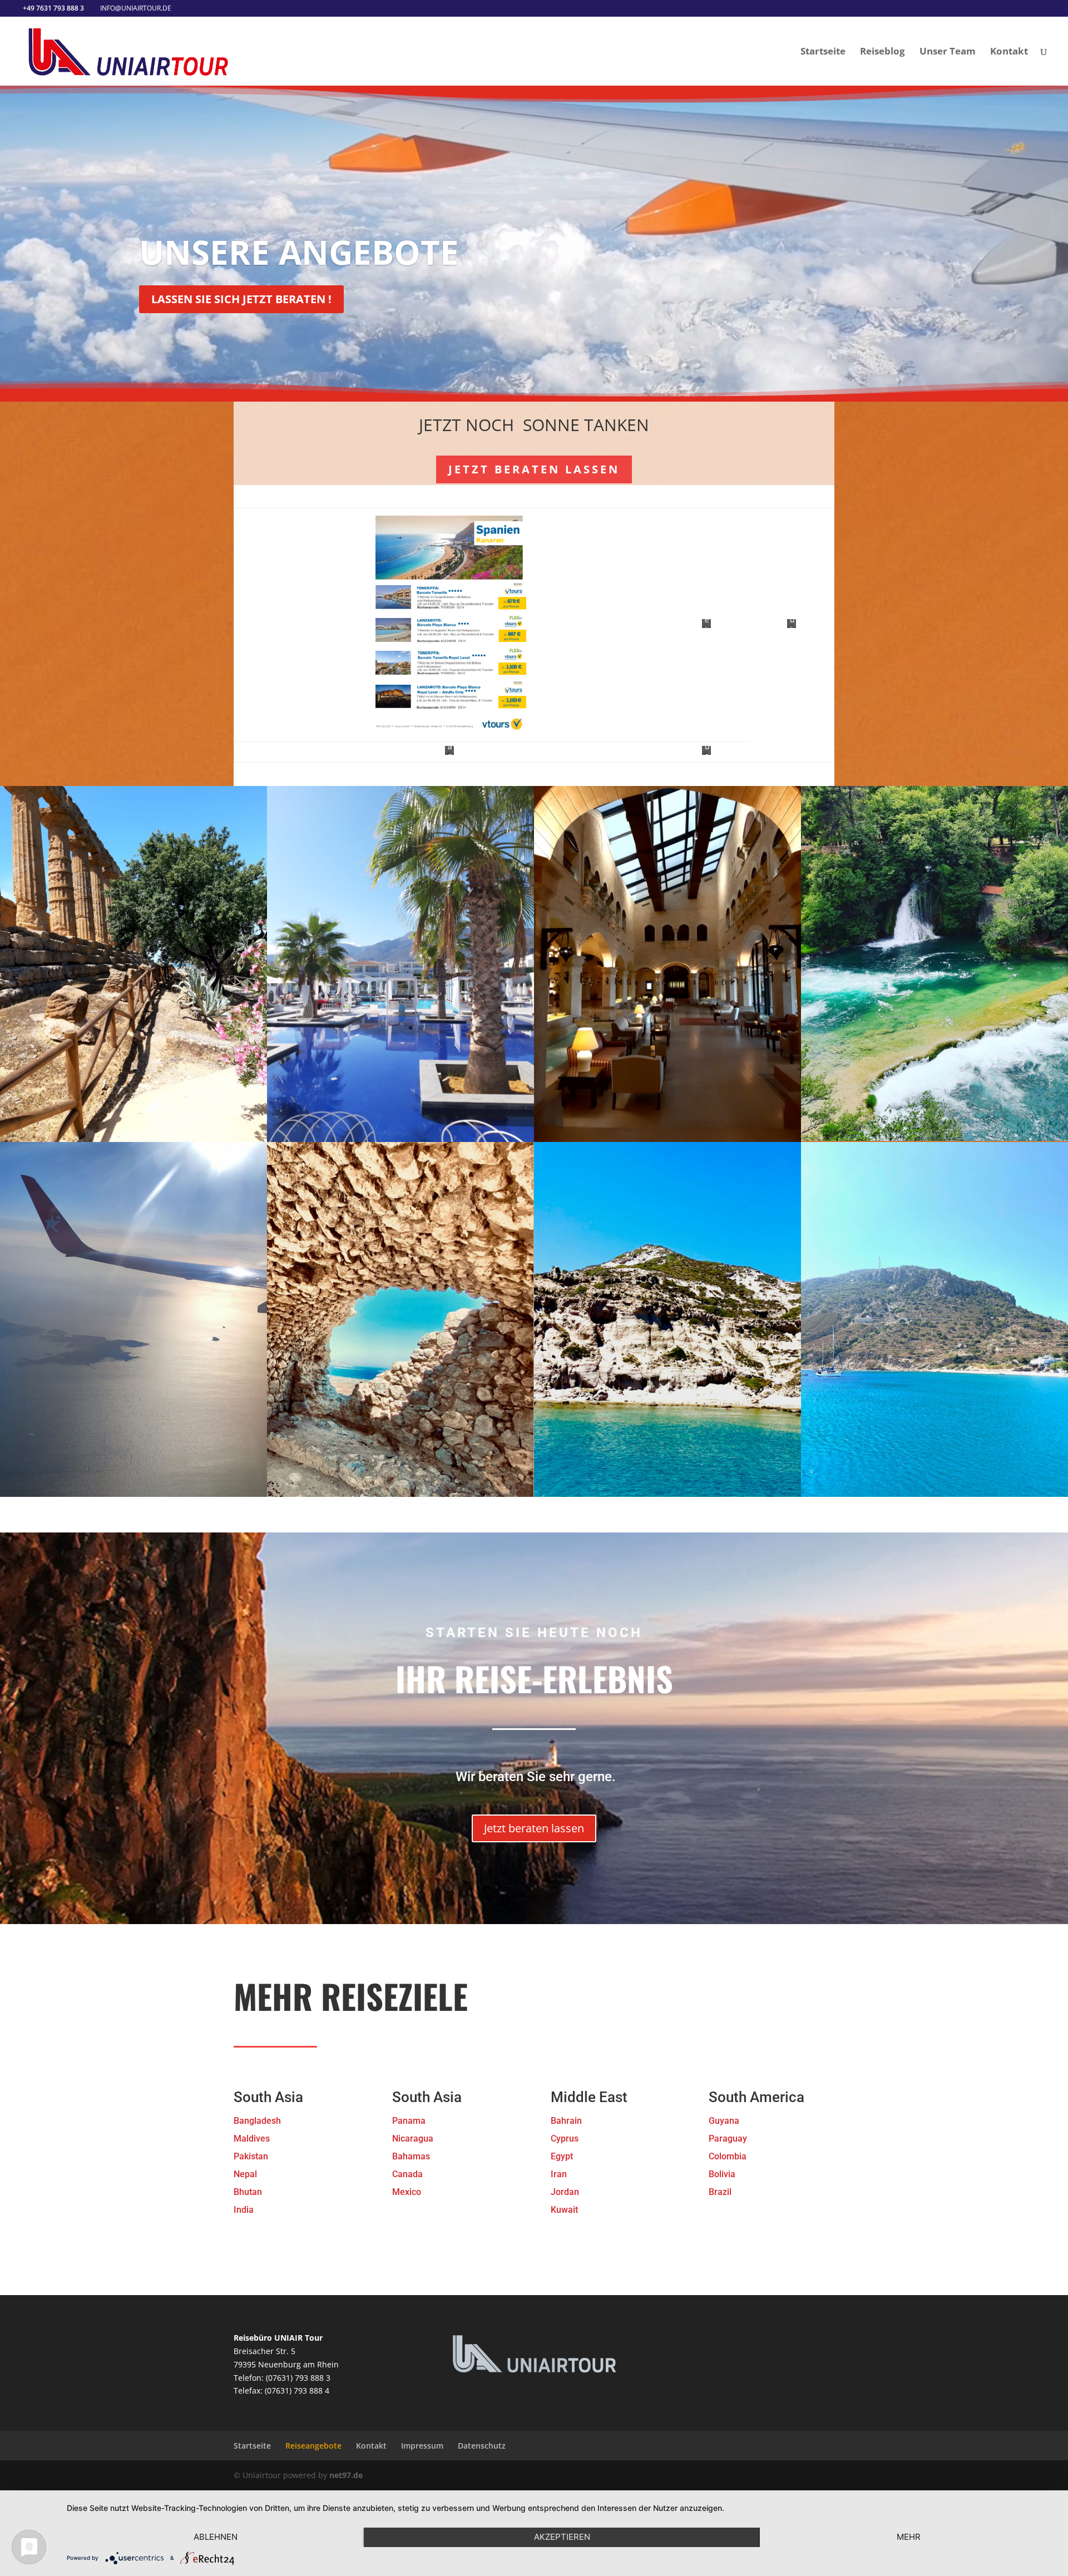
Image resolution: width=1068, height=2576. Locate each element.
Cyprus (565, 2139)
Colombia (728, 2156)
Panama (409, 2121)
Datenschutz (482, 2446)
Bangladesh (257, 2121)
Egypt (562, 2156)
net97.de (346, 2475)
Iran (559, 2174)
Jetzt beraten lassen (534, 469)
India (244, 2210)
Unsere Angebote (299, 252)
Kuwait (564, 2210)
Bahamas (411, 2156)
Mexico (407, 2192)
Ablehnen (216, 2537)
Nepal (245, 2174)
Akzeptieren (562, 2537)
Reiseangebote (313, 2446)
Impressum (422, 2446)
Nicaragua (413, 2139)
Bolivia (722, 2174)
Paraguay (728, 2139)
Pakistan (251, 2156)
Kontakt (1009, 52)
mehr (909, 2537)
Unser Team (948, 52)
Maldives (252, 2139)
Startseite (823, 52)
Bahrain (566, 2121)
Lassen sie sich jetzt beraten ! (241, 299)
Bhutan (248, 2192)
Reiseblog (882, 52)
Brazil (720, 2192)
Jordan (565, 2192)
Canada (407, 2174)
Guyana (724, 2121)
